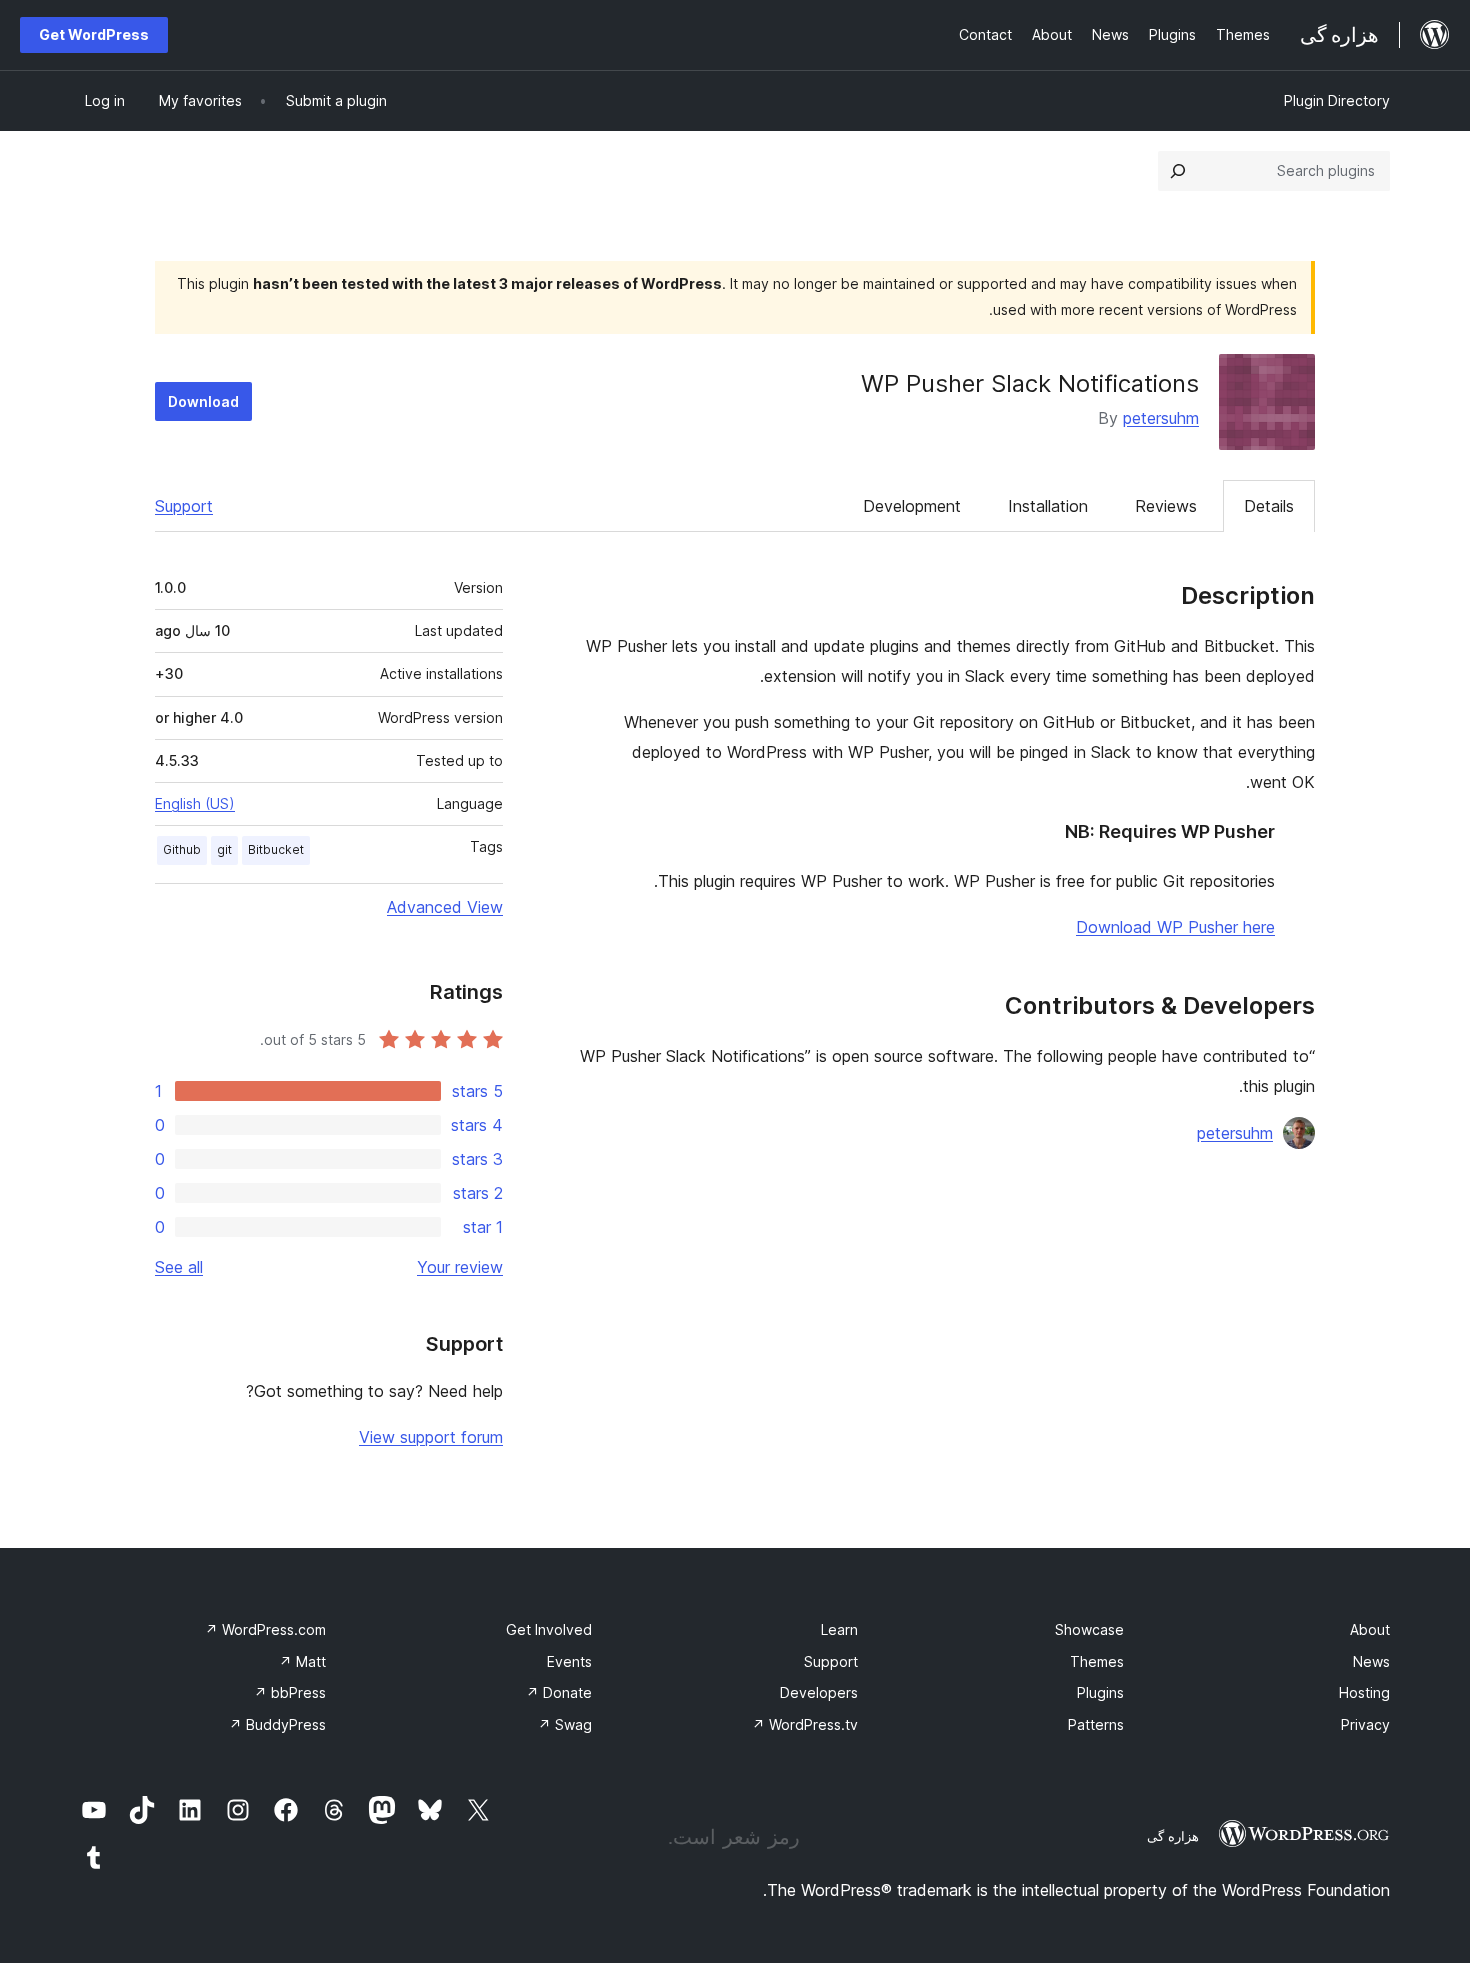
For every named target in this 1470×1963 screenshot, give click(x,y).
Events (569, 1661)
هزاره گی (1173, 1836)
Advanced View (445, 907)
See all (179, 1267)
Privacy (1365, 1724)
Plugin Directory (1337, 100)
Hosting (1364, 1692)
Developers (819, 1692)
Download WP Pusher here (1175, 927)
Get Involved (549, 1629)
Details (1269, 506)
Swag (565, 1724)
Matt (302, 1661)
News (1371, 1661)
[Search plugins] (1178, 171)
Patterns (1096, 1724)
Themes (1097, 1661)
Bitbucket (276, 849)
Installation (1048, 506)
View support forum (431, 1437)
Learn (839, 1629)
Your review (460, 1267)
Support (184, 506)
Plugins (1100, 1692)
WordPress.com (265, 1629)
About (1370, 1629)
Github (182, 849)
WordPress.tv (805, 1724)
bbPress (290, 1692)
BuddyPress (277, 1724)
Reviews (1166, 506)
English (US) (195, 803)
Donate (559, 1692)
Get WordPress (94, 34)
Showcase (1089, 1629)
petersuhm (1161, 418)
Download (203, 401)
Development (912, 506)
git (224, 849)
